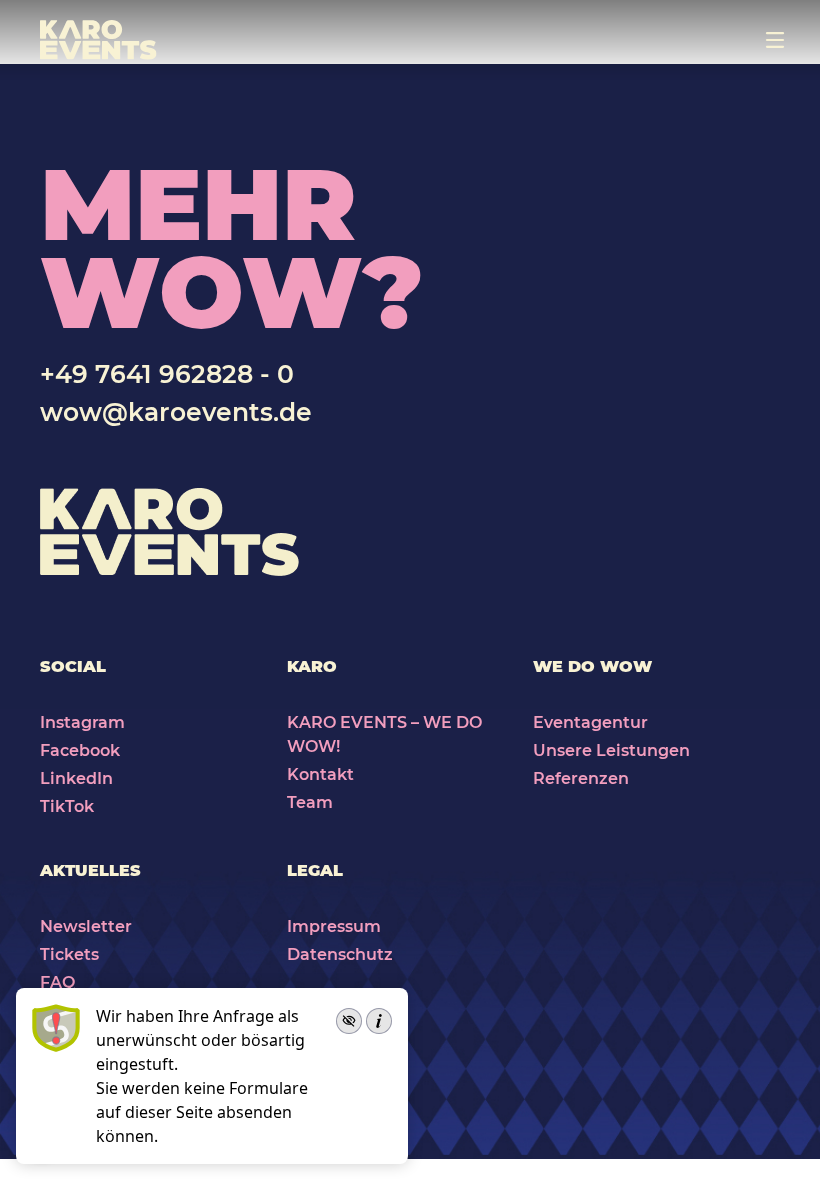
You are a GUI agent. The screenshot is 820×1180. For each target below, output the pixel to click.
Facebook (80, 750)
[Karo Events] (98, 40)
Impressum (334, 926)
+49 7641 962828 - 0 (167, 374)
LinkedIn (76, 778)
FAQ (57, 982)
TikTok (67, 806)
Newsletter (86, 926)
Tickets (69, 954)
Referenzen (581, 778)
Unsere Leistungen (611, 750)
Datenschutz (340, 954)
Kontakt (320, 774)
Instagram (82, 722)
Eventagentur (590, 722)
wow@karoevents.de (176, 412)
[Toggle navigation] (775, 40)
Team (310, 802)
